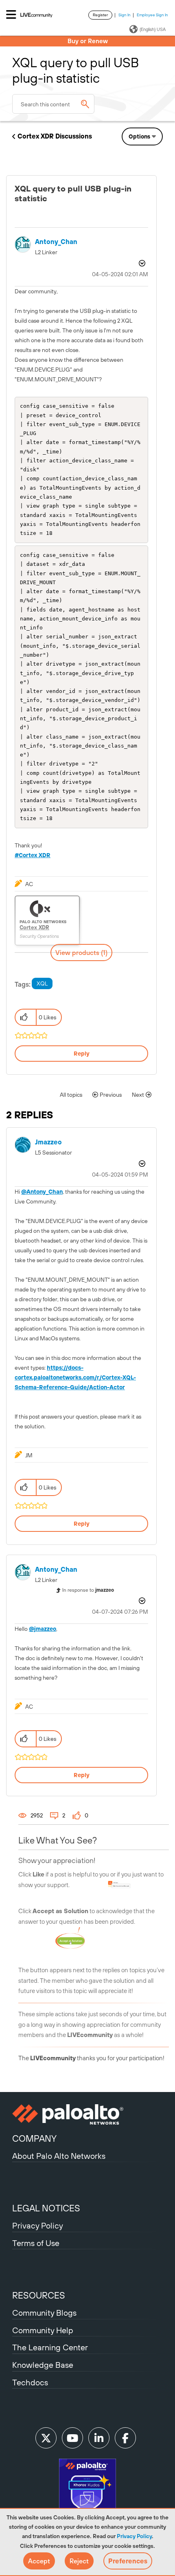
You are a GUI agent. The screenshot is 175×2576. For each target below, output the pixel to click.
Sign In (125, 15)
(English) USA (153, 29)
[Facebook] (125, 2438)
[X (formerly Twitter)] (46, 2438)
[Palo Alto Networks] (87, 2114)
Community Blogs (44, 2313)
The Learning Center (50, 2347)
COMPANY (34, 2138)
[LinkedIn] (99, 2438)
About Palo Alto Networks (59, 2156)
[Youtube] (72, 2438)
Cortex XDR (35, 855)
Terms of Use (36, 2243)
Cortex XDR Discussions (55, 136)
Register (100, 15)
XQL (42, 983)
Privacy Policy (134, 2536)
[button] (39, 2561)
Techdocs (30, 2382)
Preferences (128, 2561)
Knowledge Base (43, 2365)
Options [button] (139, 136)
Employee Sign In (152, 15)
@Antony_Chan (42, 1192)
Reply (82, 1054)
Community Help (43, 2330)
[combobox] (53, 104)
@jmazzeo (43, 1629)
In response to (88, 1590)
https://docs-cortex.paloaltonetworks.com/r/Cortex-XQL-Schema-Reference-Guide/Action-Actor (75, 1377)
